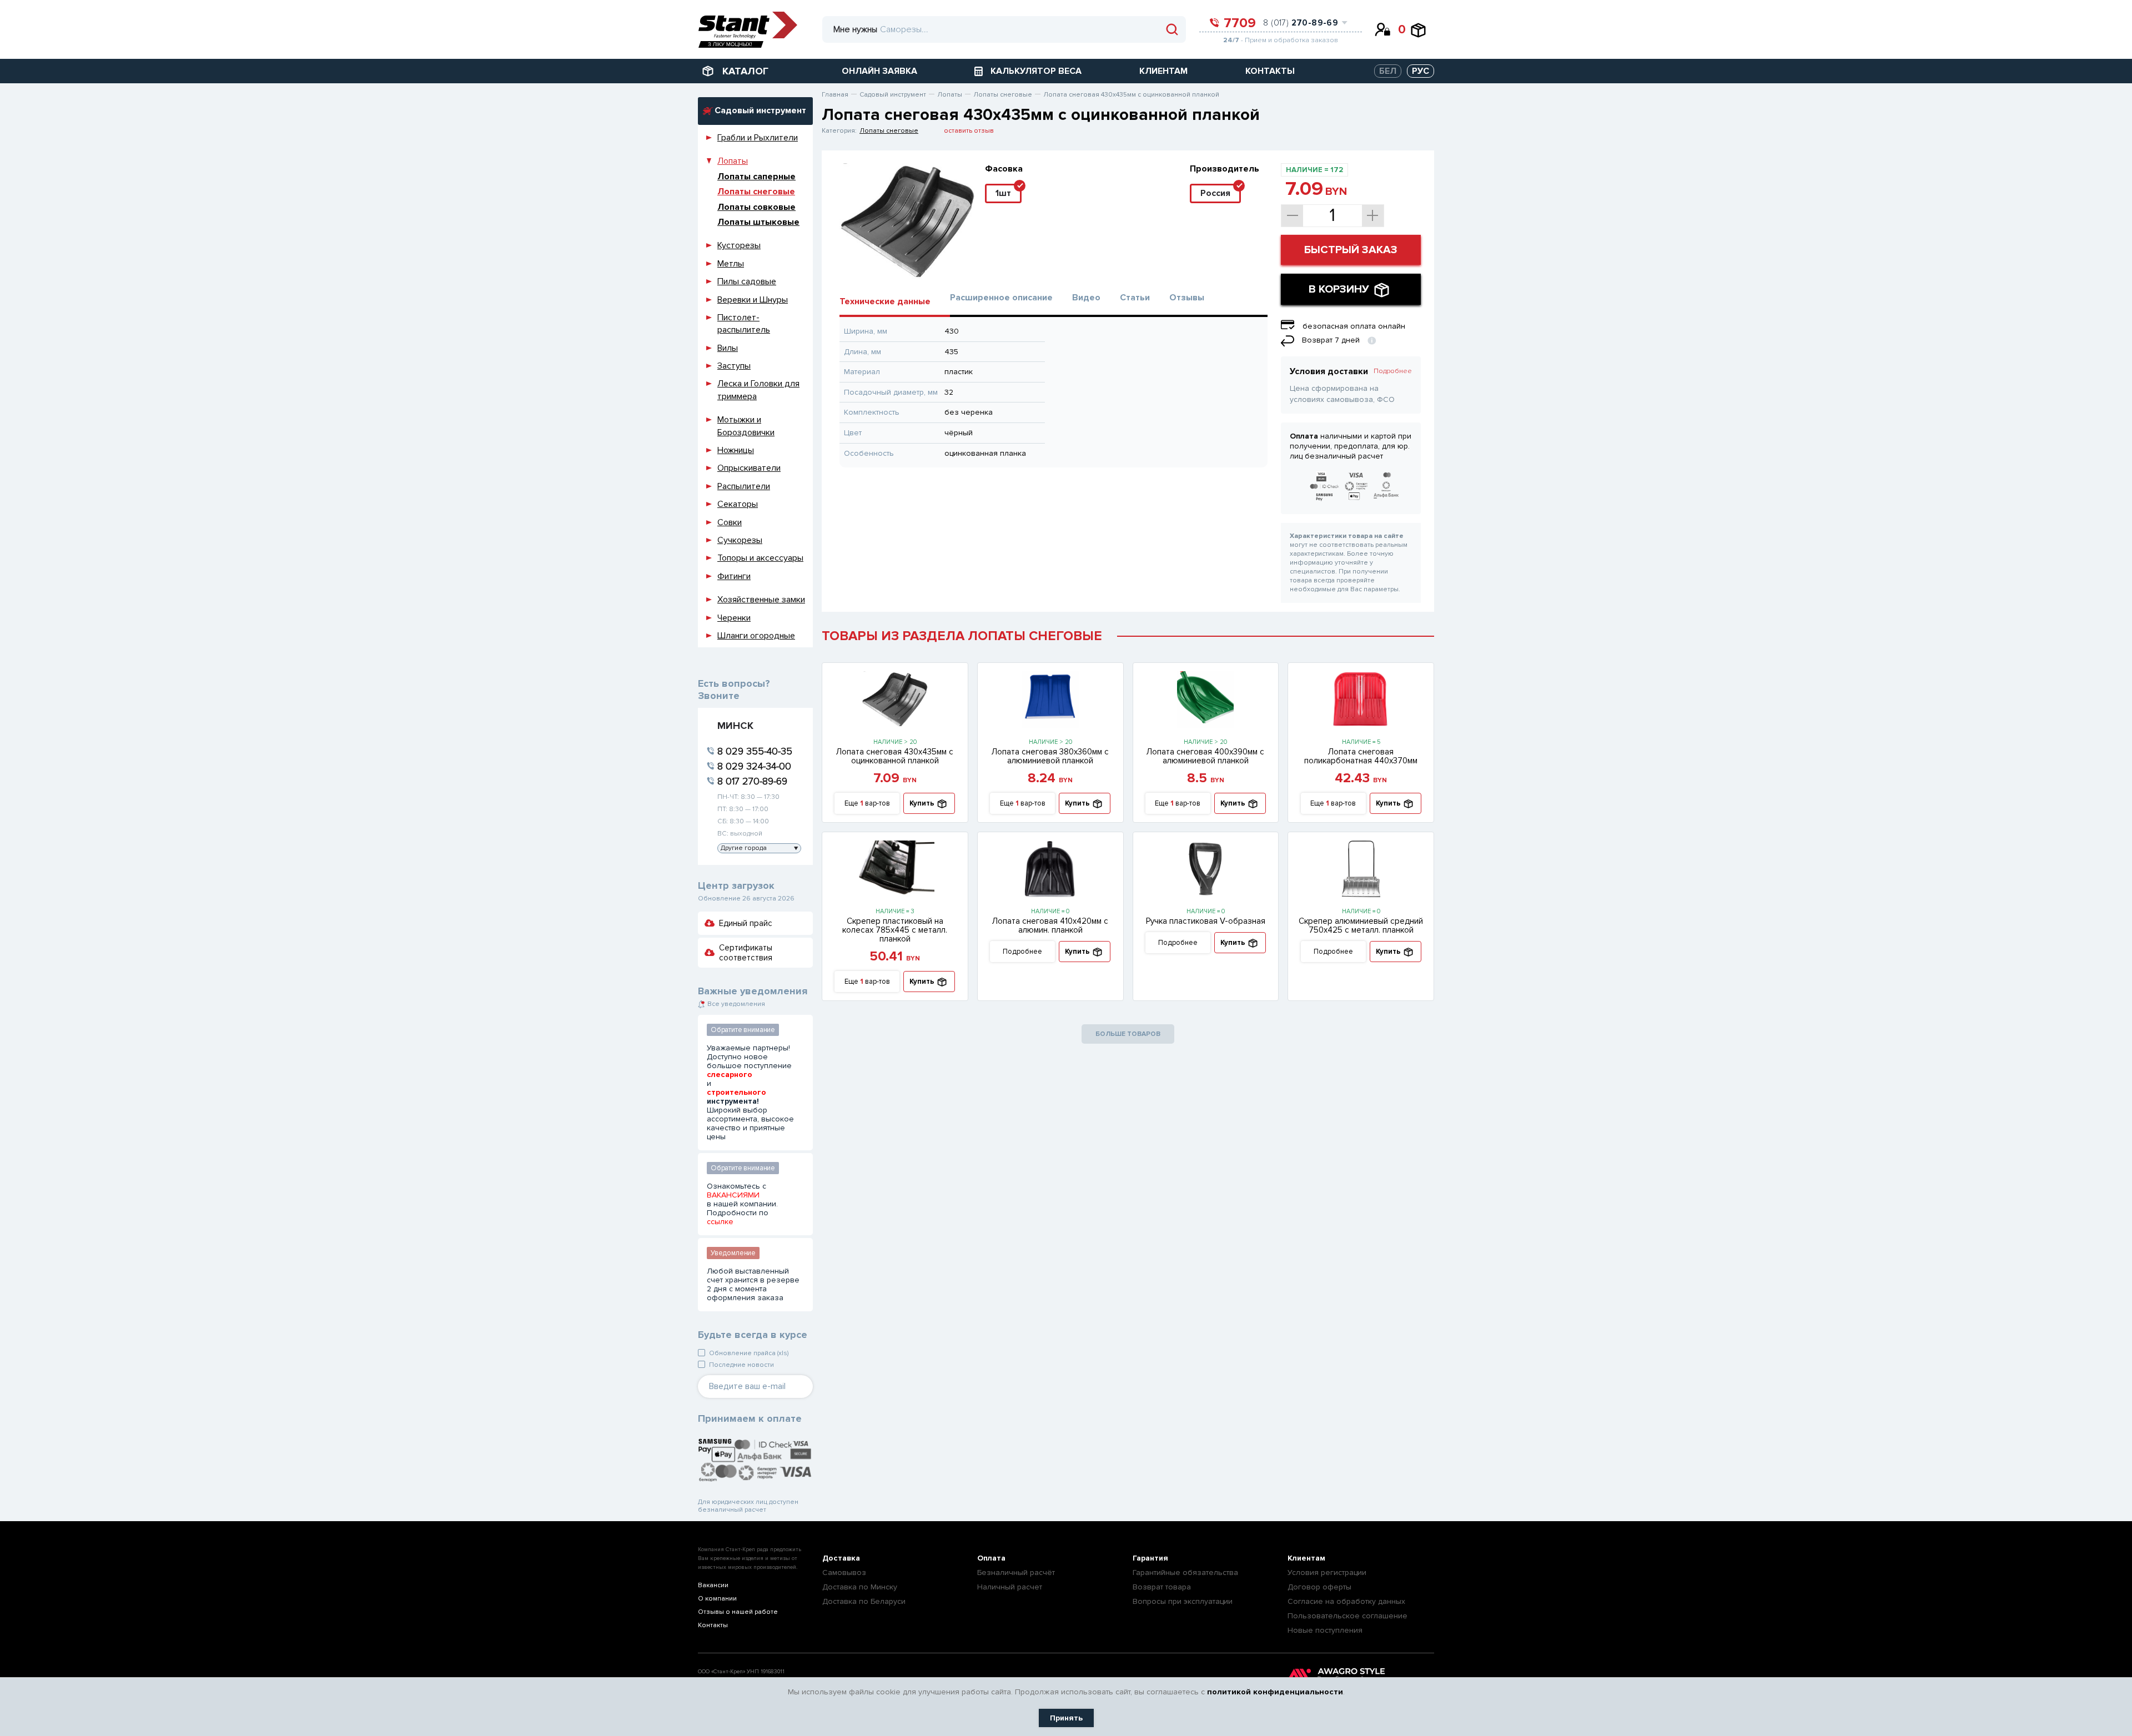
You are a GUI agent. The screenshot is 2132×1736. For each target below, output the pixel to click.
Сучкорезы (740, 540)
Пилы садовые (747, 281)
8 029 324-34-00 (754, 766)
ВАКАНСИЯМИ (733, 1195)
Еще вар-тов (867, 803)
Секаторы (738, 504)
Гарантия (1150, 1558)
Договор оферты (1319, 1587)
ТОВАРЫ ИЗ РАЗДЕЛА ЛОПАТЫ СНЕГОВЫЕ (962, 636)
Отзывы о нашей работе (738, 1612)
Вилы (728, 348)
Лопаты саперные (756, 177)
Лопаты (733, 161)
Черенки (734, 618)
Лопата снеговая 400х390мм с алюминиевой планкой (1205, 756)
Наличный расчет (1010, 1587)
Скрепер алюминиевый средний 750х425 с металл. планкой (1361, 925)
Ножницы (736, 450)
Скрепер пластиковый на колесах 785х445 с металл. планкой (895, 930)
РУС (1421, 71)
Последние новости (741, 1365)
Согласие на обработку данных (1346, 1601)
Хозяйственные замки (761, 600)
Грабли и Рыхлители (758, 138)
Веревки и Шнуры (753, 300)
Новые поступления (1325, 1630)
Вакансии (713, 1585)
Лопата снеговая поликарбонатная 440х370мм (1361, 756)
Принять (1066, 1718)
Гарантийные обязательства (1185, 1573)
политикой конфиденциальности (1275, 1692)
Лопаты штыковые (758, 222)
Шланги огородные (756, 636)
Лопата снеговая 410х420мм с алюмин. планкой (1050, 925)
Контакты (713, 1625)
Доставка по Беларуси (864, 1601)
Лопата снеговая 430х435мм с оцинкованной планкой (895, 756)
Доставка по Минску (860, 1587)
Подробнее (1393, 371)
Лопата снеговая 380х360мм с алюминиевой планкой (1050, 756)
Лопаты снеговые (756, 192)
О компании (717, 1599)
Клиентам (1306, 1558)
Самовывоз (844, 1573)
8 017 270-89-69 (752, 781)
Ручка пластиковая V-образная (1206, 921)
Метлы (731, 264)
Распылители (744, 486)
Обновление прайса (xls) (749, 1353)
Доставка (841, 1558)
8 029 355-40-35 (755, 751)
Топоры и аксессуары (760, 558)
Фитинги (734, 576)
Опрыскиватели (749, 468)
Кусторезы (739, 245)
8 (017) (1301, 23)
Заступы (734, 366)
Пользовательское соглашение (1347, 1616)
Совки (730, 522)
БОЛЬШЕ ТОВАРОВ (1128, 1034)
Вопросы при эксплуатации (1183, 1601)
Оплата (991, 1558)
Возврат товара (1162, 1587)
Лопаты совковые (756, 207)
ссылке (720, 1222)
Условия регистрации (1327, 1573)
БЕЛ (1388, 71)
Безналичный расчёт (1016, 1573)
